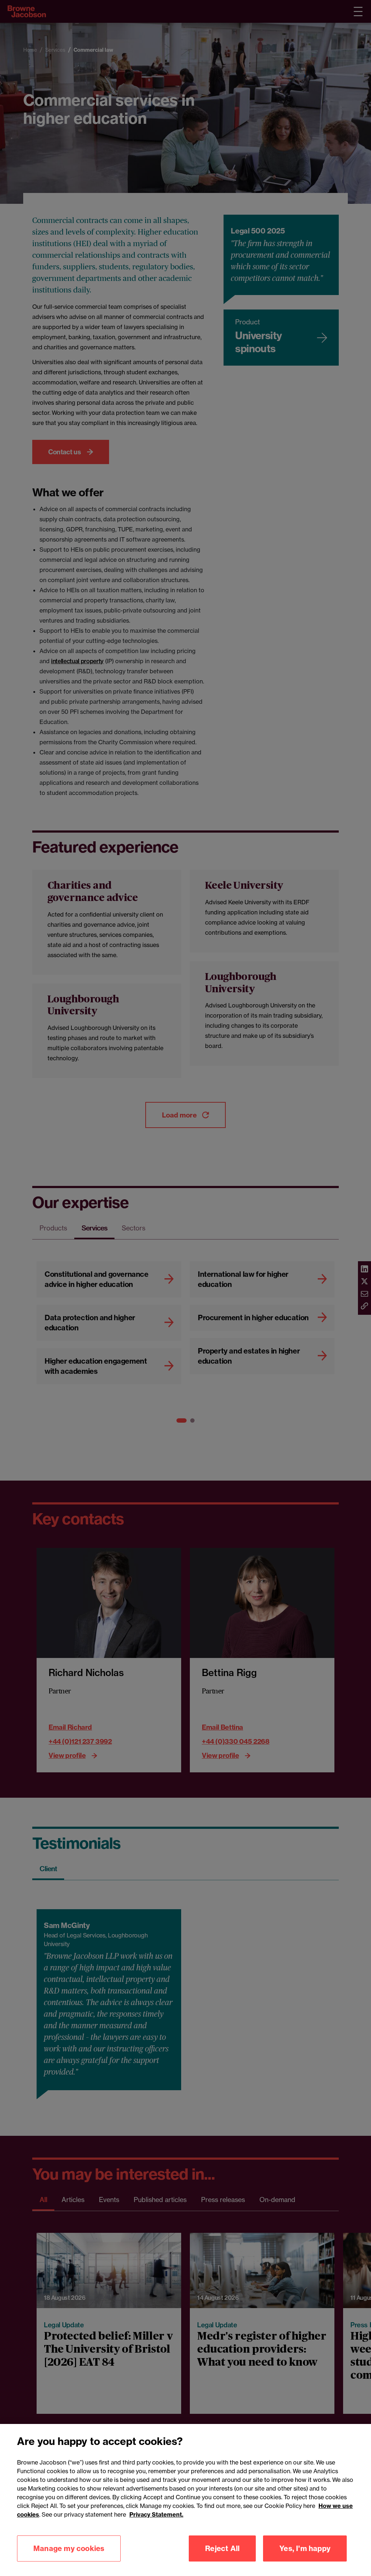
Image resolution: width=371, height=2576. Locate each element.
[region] (185, 2500)
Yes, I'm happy (305, 2548)
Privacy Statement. (156, 2514)
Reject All (222, 2548)
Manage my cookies (69, 2548)
